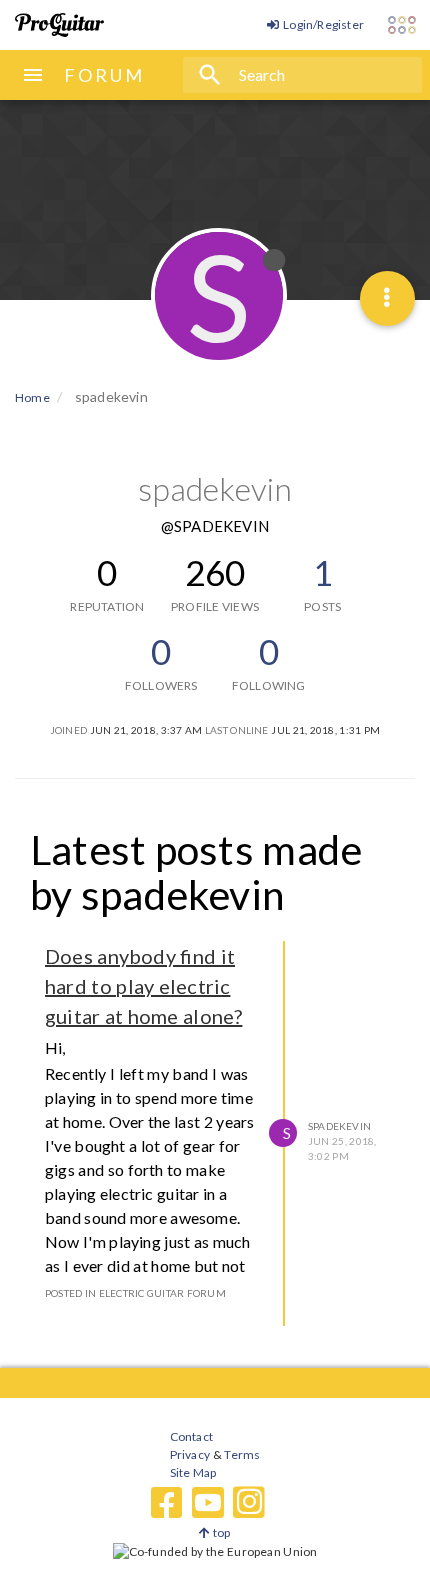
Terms (241, 1454)
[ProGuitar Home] (59, 25)
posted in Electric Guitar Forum (135, 1293)
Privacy (190, 1454)
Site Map (193, 1472)
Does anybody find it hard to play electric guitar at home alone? (143, 986)
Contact (191, 1436)
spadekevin (339, 1126)
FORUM (104, 75)
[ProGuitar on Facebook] (167, 1503)
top (220, 1532)
